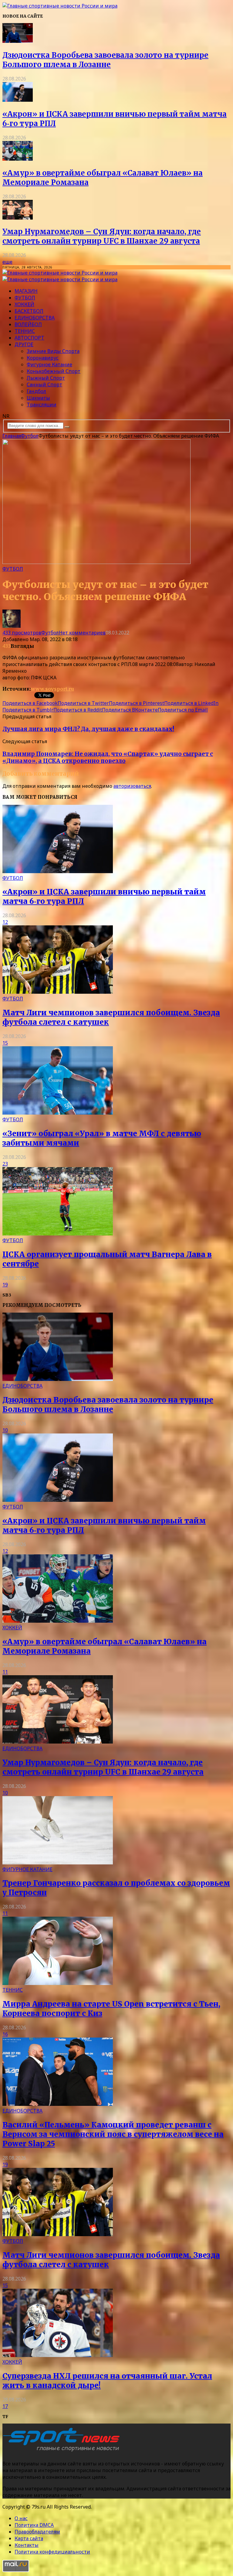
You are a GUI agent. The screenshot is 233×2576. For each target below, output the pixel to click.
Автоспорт (29, 338)
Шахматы (38, 398)
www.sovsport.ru (52, 689)
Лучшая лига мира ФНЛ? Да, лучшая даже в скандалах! (88, 729)
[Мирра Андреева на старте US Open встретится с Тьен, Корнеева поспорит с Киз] (58, 1983)
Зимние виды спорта (53, 351)
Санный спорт (44, 384)
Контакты (27, 2545)
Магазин (26, 291)
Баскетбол (29, 311)
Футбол (25, 298)
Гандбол (36, 391)
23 (5, 1164)
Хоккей (24, 304)
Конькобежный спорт (54, 371)
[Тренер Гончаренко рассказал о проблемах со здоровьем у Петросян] (58, 1863)
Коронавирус (43, 358)
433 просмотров (22, 633)
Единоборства (35, 318)
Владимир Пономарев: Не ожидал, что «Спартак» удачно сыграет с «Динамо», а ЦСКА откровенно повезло (108, 757)
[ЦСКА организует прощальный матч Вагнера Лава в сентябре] (58, 1234)
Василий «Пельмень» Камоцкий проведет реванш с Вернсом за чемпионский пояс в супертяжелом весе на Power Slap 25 (113, 2134)
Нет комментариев (82, 633)
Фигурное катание (49, 364)
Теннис (25, 331)
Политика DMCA (34, 2525)
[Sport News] (60, 6)
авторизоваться (132, 786)
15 (5, 1043)
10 (5, 1430)
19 (5, 1285)
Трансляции (42, 405)
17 (5, 2406)
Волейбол (28, 324)
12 (5, 922)
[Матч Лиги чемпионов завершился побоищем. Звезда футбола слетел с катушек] (58, 992)
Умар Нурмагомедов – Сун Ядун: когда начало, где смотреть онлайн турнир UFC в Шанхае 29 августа (102, 236)
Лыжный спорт (46, 378)
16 (5, 2034)
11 (5, 1672)
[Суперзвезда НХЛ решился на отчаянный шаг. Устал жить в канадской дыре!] (58, 2355)
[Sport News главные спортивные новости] (63, 2451)
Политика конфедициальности (52, 2552)
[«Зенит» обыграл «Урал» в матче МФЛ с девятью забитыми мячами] (58, 1113)
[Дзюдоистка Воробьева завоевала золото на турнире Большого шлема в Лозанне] (18, 41)
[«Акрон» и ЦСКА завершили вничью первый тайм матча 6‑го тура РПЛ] (18, 100)
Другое (24, 344)
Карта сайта (29, 2538)
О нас (21, 2518)
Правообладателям (37, 2532)
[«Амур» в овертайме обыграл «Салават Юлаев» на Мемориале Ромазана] (18, 159)
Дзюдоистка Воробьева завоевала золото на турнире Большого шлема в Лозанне (105, 60)
